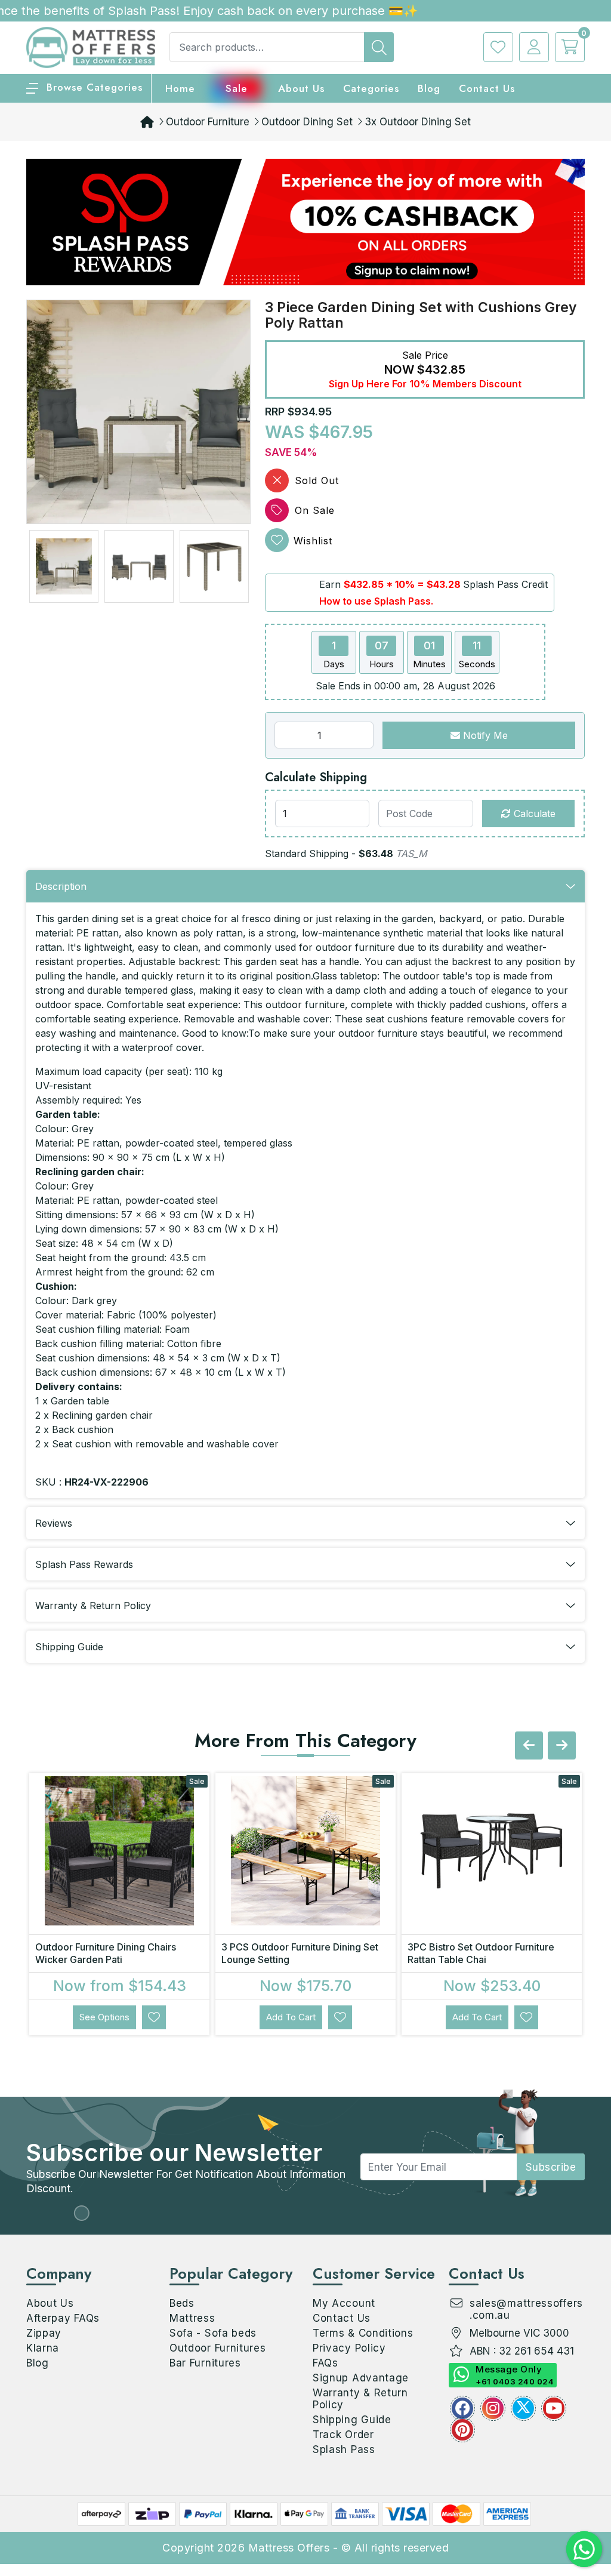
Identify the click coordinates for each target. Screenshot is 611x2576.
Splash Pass (344, 2449)
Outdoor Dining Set (307, 122)
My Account (344, 2303)
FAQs (325, 2363)
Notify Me (484, 735)
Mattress (192, 2318)
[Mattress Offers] (91, 47)
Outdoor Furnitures (218, 2348)
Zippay (44, 2333)
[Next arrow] (562, 1745)
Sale (237, 88)
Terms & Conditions (363, 2333)
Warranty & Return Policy (360, 2399)
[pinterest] (462, 2430)
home (180, 88)
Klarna (43, 2348)
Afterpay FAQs (63, 2318)
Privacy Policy (349, 2348)
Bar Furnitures (205, 2363)
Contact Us (487, 88)
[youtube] (554, 2408)
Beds (182, 2303)
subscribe (551, 2167)
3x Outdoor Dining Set (418, 122)
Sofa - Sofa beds (213, 2333)
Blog (38, 2363)
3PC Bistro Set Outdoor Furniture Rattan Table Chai (481, 1953)
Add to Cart (291, 2017)
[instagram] (493, 2408)
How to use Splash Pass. (376, 601)
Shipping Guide (352, 2420)
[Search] (379, 47)
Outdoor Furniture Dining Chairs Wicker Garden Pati (106, 1953)
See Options (104, 2017)
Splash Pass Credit (505, 584)
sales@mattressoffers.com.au (526, 2309)
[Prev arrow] (529, 1745)
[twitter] (523, 2408)
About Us (301, 88)
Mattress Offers (289, 2548)
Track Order (343, 2435)
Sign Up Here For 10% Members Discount (425, 384)
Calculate (533, 814)
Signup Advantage (361, 2378)
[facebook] (462, 2408)
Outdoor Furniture (208, 122)
